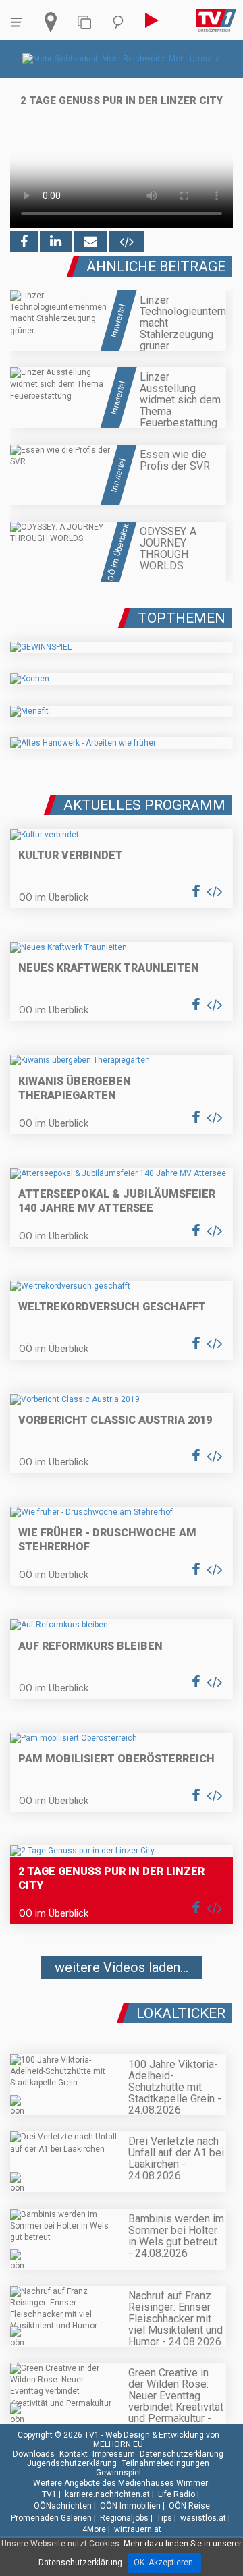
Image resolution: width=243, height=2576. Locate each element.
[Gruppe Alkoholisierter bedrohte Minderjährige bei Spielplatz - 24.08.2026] (122, 2008)
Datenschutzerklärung (182, 2454)
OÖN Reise (189, 2506)
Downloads (34, 2454)
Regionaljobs (124, 2518)
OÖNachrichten (63, 2506)
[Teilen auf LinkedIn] (56, 242)
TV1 (49, 2494)
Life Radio (177, 2494)
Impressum (114, 2454)
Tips (164, 2518)
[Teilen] (90, 242)
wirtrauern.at (138, 2529)
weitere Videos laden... (122, 1967)
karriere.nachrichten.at (107, 2494)
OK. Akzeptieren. (164, 2563)
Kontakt (74, 2454)
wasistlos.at (203, 2518)
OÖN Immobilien (130, 2506)
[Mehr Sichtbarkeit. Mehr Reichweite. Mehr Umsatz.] (122, 59)
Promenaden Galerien (51, 2518)
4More (94, 2529)
